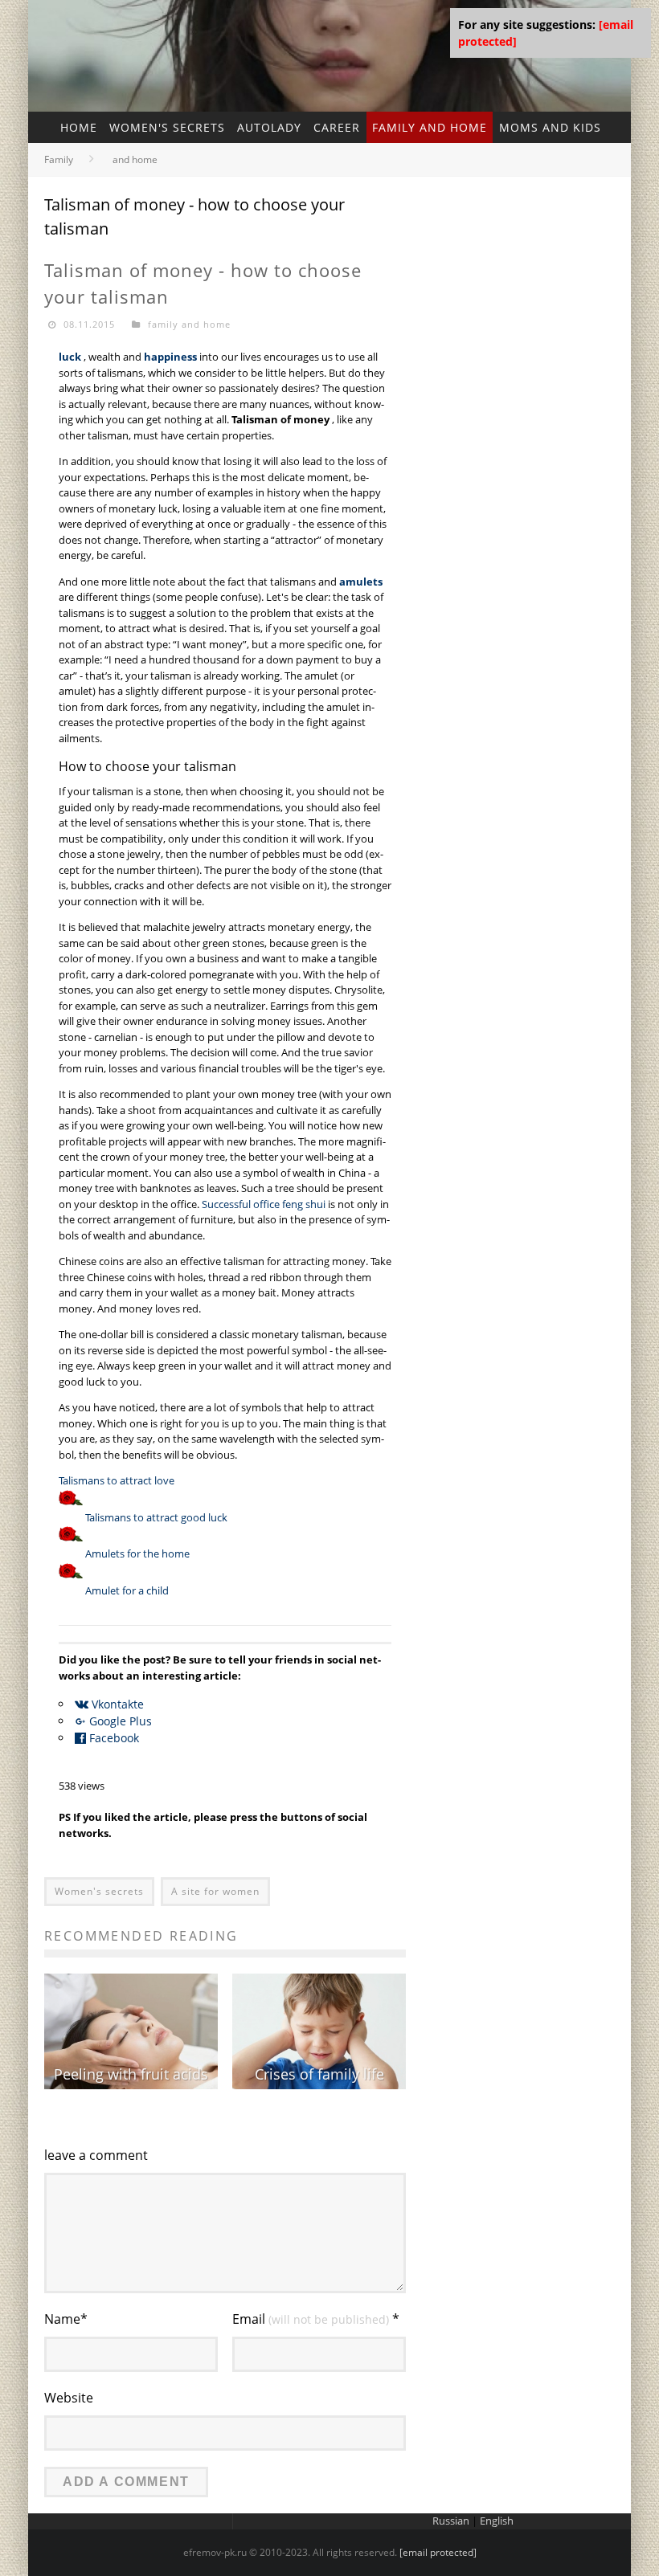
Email (316, 2319)
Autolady (269, 127)
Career (337, 127)
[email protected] (438, 2552)
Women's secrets (167, 127)
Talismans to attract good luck (156, 1517)
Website (69, 2398)
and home (135, 159)
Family (59, 159)
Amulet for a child (127, 1590)
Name (66, 2319)
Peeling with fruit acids (131, 2074)
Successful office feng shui (264, 1204)
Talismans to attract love (117, 1480)
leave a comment (96, 2155)
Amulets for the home (137, 1553)
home (79, 127)
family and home (430, 127)
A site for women (215, 1891)
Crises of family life (319, 2074)
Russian (451, 2521)
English (497, 2521)
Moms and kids (550, 127)
